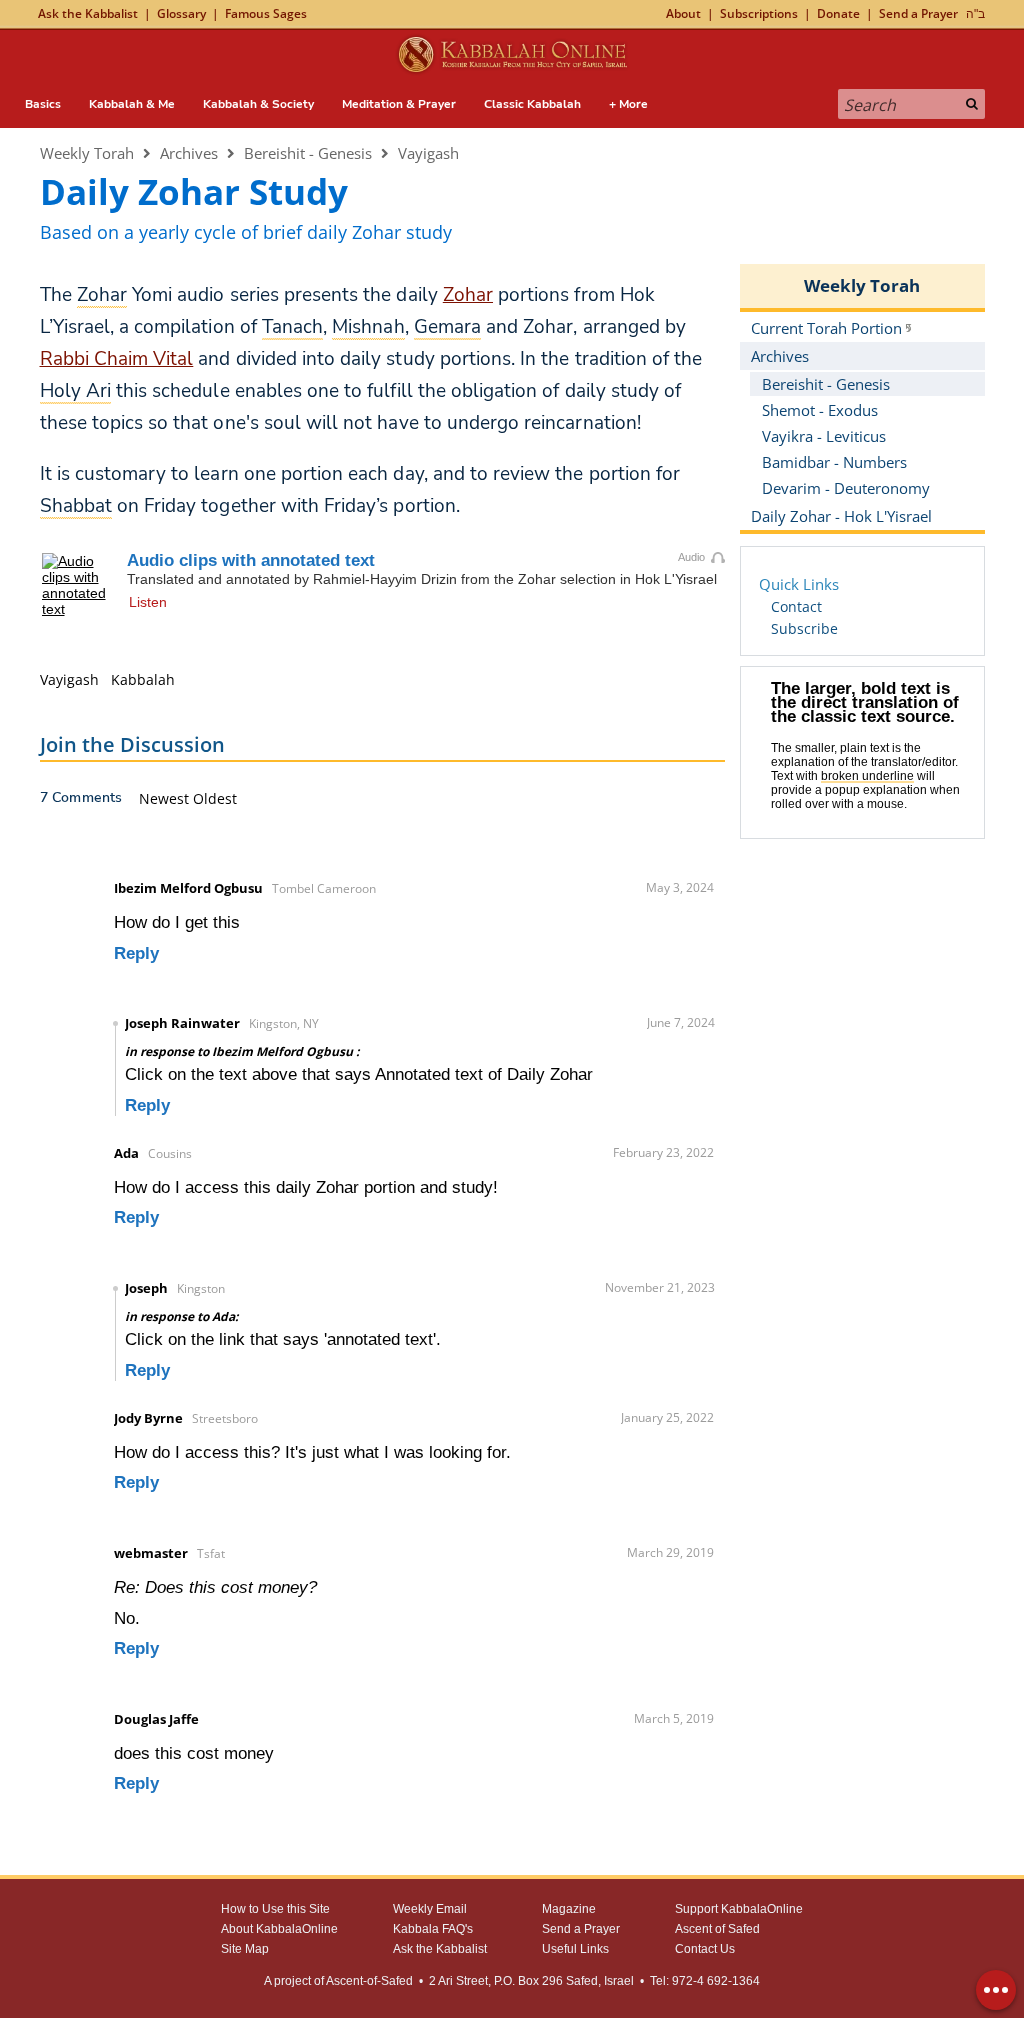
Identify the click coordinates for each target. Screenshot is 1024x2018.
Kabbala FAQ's (433, 1929)
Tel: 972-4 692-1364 (705, 1981)
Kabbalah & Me (132, 104)
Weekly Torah (87, 153)
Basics (43, 104)
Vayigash (428, 153)
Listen (148, 602)
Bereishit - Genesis (308, 153)
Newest (166, 798)
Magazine (569, 1909)
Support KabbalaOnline (739, 1909)
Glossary (181, 13)
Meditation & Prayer (399, 104)
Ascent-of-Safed (369, 1981)
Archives (189, 153)
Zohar (468, 295)
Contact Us (705, 1949)
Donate (838, 13)
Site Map (245, 1949)
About (683, 13)
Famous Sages (266, 13)
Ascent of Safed (717, 1929)
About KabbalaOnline (279, 1929)
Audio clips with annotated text (251, 560)
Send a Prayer (918, 13)
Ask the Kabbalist (88, 13)
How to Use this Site (275, 1909)
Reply (136, 953)
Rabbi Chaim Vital (117, 359)
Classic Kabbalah (532, 104)
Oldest (215, 798)
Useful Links (575, 1949)
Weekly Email (430, 1909)
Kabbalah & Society (258, 104)
